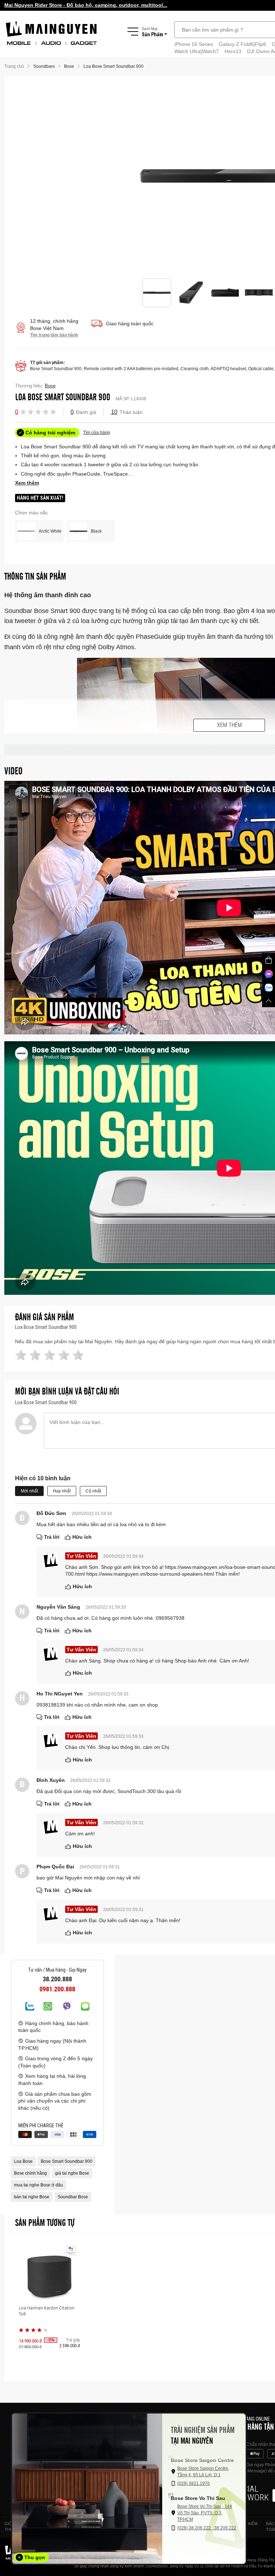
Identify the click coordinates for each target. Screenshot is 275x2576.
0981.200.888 (57, 1989)
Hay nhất (62, 1491)
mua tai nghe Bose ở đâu (38, 2185)
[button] (23, 411)
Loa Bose (23, 2161)
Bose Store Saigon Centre (202, 2460)
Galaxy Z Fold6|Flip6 (242, 44)
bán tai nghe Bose (32, 2197)
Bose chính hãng (30, 2173)
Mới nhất (29, 1491)
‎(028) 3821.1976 (194, 2483)
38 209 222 (225, 2528)
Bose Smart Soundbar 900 (67, 2161)
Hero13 (233, 51)
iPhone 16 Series (194, 44)
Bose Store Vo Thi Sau (198, 2498)
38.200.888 (57, 1979)
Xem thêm (229, 725)
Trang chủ (14, 66)
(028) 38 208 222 (195, 2528)
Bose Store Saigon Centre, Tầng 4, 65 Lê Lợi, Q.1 (203, 2472)
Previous (134, 177)
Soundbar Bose (73, 2197)
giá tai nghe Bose (72, 2173)
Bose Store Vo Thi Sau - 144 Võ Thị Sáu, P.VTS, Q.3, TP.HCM (205, 2513)
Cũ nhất (93, 1491)
